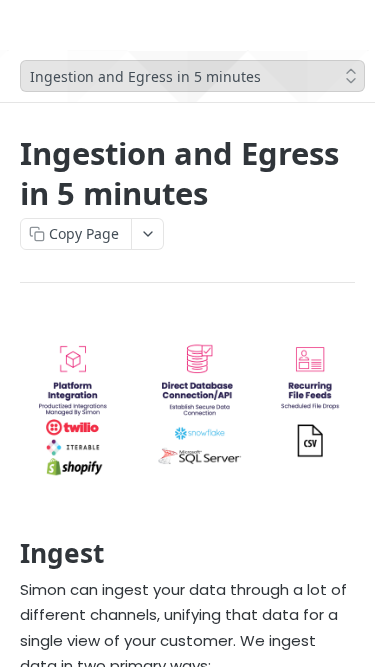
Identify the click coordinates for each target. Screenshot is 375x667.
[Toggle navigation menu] (74, 25)
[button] (187, 409)
